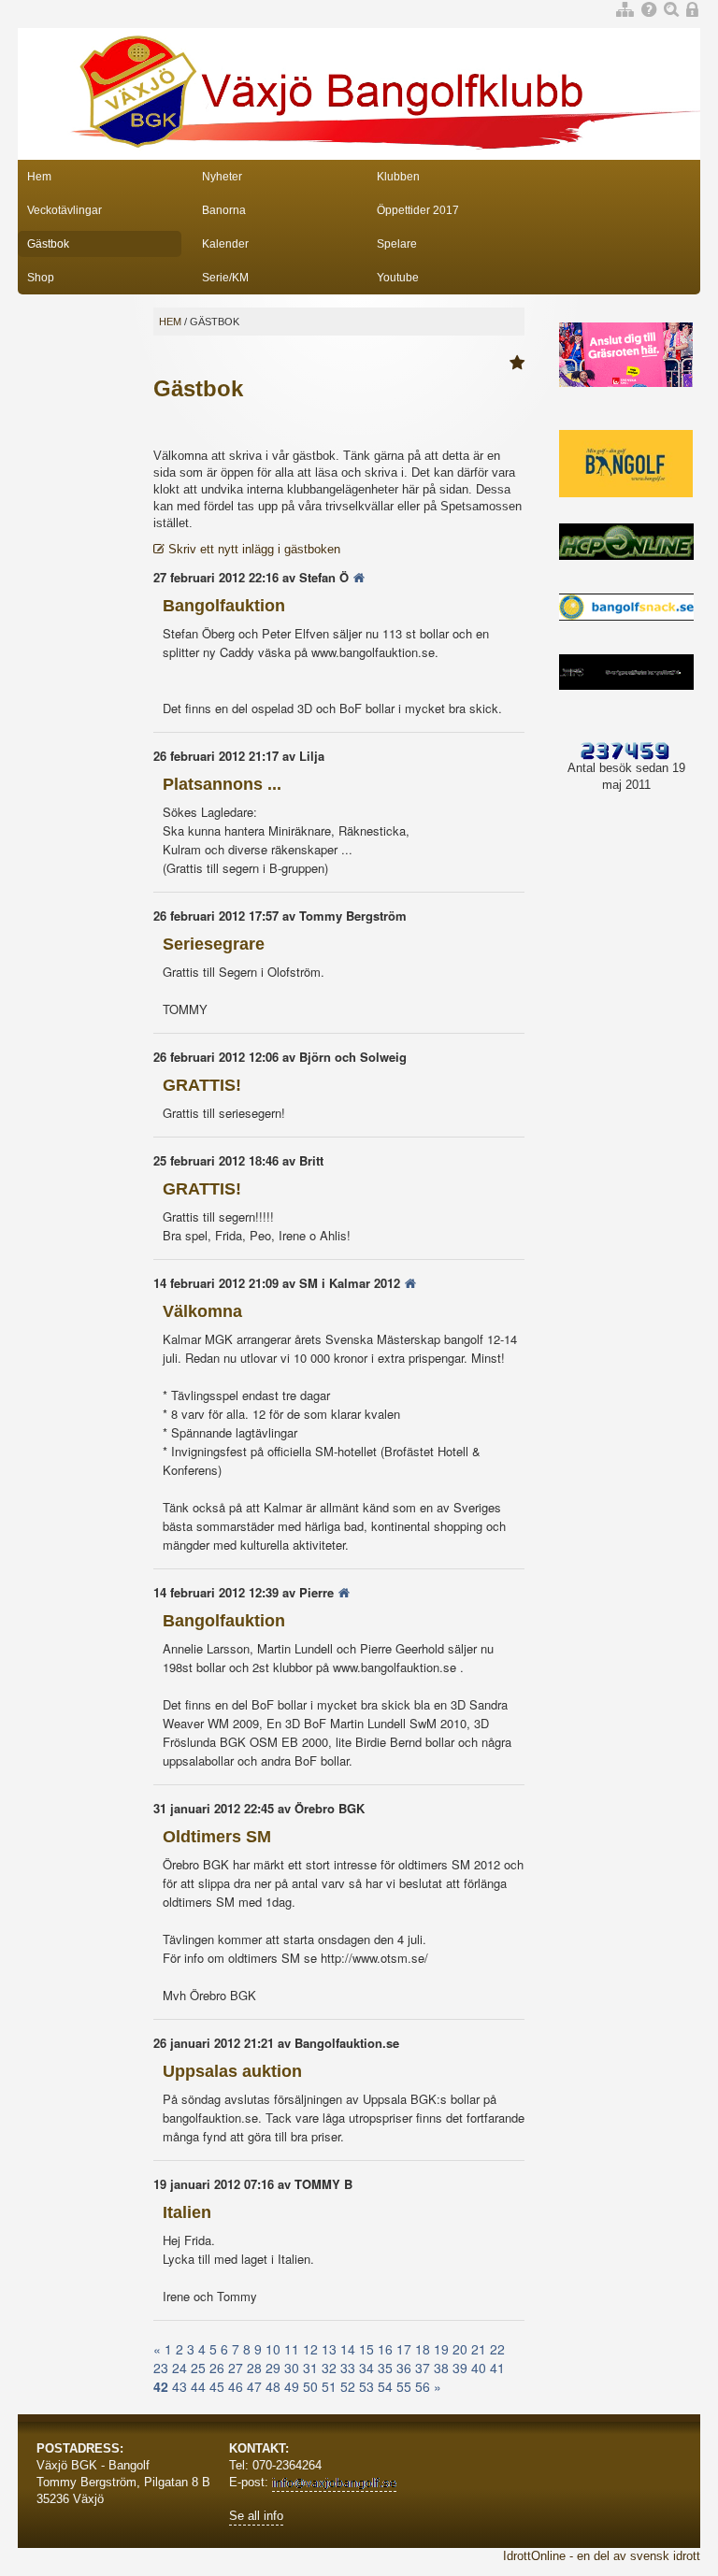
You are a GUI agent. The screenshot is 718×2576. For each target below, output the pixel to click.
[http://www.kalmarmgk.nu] (410, 1283)
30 (292, 2368)
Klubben (398, 177)
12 (310, 2349)
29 (273, 2368)
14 (348, 2349)
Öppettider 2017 (418, 210)
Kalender (225, 244)
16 (385, 2349)
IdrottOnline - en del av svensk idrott (602, 2556)
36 (404, 2368)
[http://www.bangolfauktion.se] (359, 577)
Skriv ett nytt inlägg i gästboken (252, 549)
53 (366, 2386)
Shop (41, 278)
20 (460, 2349)
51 (329, 2386)
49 (292, 2386)
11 (292, 2349)
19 (441, 2349)
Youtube (398, 278)
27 (236, 2368)
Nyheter (222, 177)
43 (179, 2386)
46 (236, 2386)
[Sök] (671, 11)
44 (198, 2386)
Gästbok (48, 244)
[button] (517, 364)
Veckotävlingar (65, 210)
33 (348, 2368)
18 (423, 2349)
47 (254, 2386)
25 (198, 2368)
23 (161, 2368)
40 (479, 2368)
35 (385, 2368)
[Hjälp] (649, 11)
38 (441, 2368)
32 (329, 2368)
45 (217, 2386)
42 (161, 2386)
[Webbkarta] (625, 11)
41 (497, 2368)
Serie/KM (225, 278)
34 (366, 2368)
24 (179, 2368)
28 (254, 2368)
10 (273, 2349)
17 (404, 2349)
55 (404, 2386)
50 (310, 2386)
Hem (39, 177)
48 (273, 2386)
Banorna (224, 210)
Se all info (256, 2516)
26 (217, 2368)
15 (366, 2349)
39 (460, 2368)
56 (423, 2386)
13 (329, 2349)
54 (385, 2386)
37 (423, 2368)
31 (310, 2368)
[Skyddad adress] (334, 2483)
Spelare (397, 244)
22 (497, 2349)
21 (479, 2349)
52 (348, 2386)
